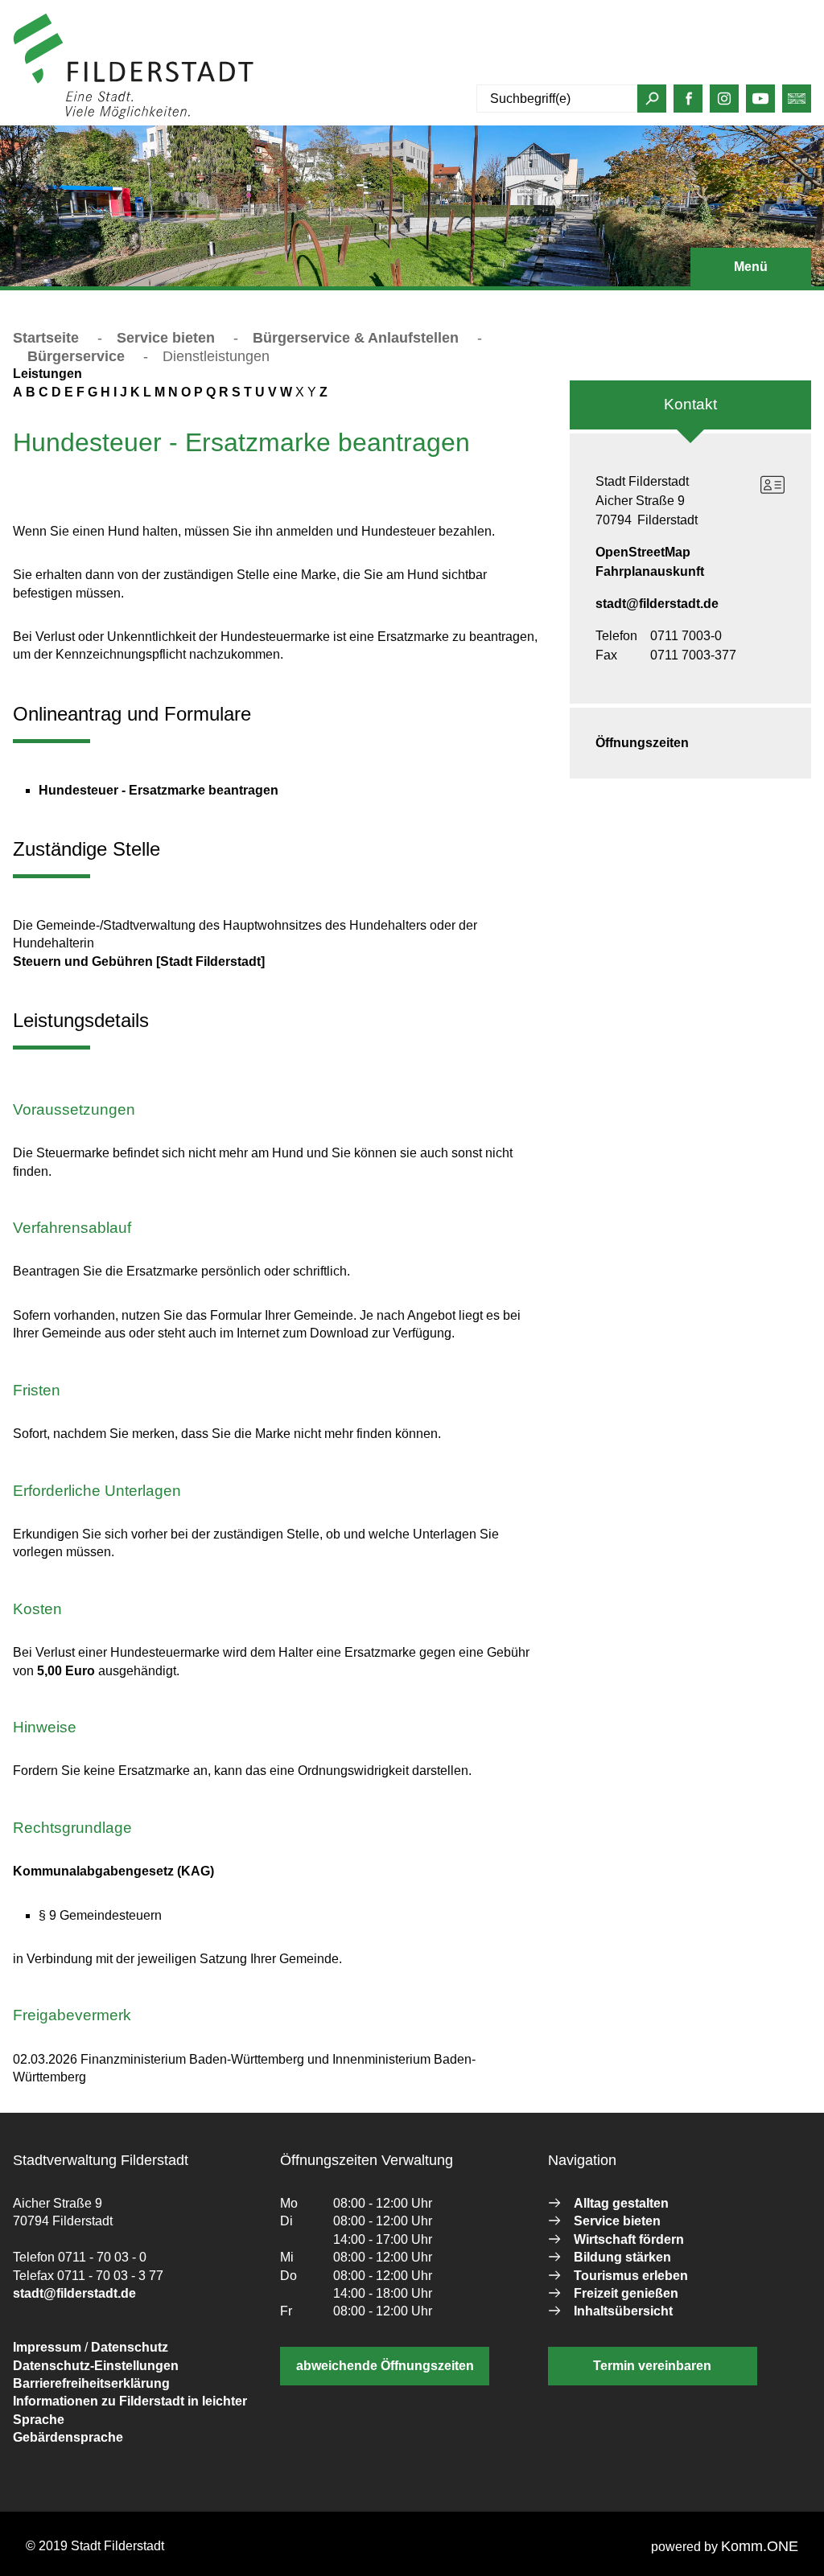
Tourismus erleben (631, 2276)
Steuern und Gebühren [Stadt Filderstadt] (139, 961)
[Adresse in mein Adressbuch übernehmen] (772, 485)
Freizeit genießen (626, 2293)
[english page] (797, 103)
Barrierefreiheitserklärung (91, 2383)
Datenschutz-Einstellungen (96, 2366)
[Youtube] (760, 103)
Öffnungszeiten (642, 743)
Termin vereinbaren (652, 2366)
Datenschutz (130, 2347)
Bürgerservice (76, 356)
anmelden (284, 115)
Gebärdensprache (68, 2437)
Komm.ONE (760, 2546)
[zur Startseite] (134, 115)
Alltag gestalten (621, 2203)
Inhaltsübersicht (623, 2311)
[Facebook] (689, 103)
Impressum (47, 2347)
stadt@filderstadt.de (657, 604)
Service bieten (166, 338)
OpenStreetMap (643, 552)
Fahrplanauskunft (650, 571)
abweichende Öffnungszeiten (385, 2366)
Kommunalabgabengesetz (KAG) (113, 1871)
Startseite (46, 338)
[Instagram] (724, 103)
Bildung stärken (622, 2257)
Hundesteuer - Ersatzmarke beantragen (159, 790)
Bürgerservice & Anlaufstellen (356, 338)
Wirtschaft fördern (629, 2239)
